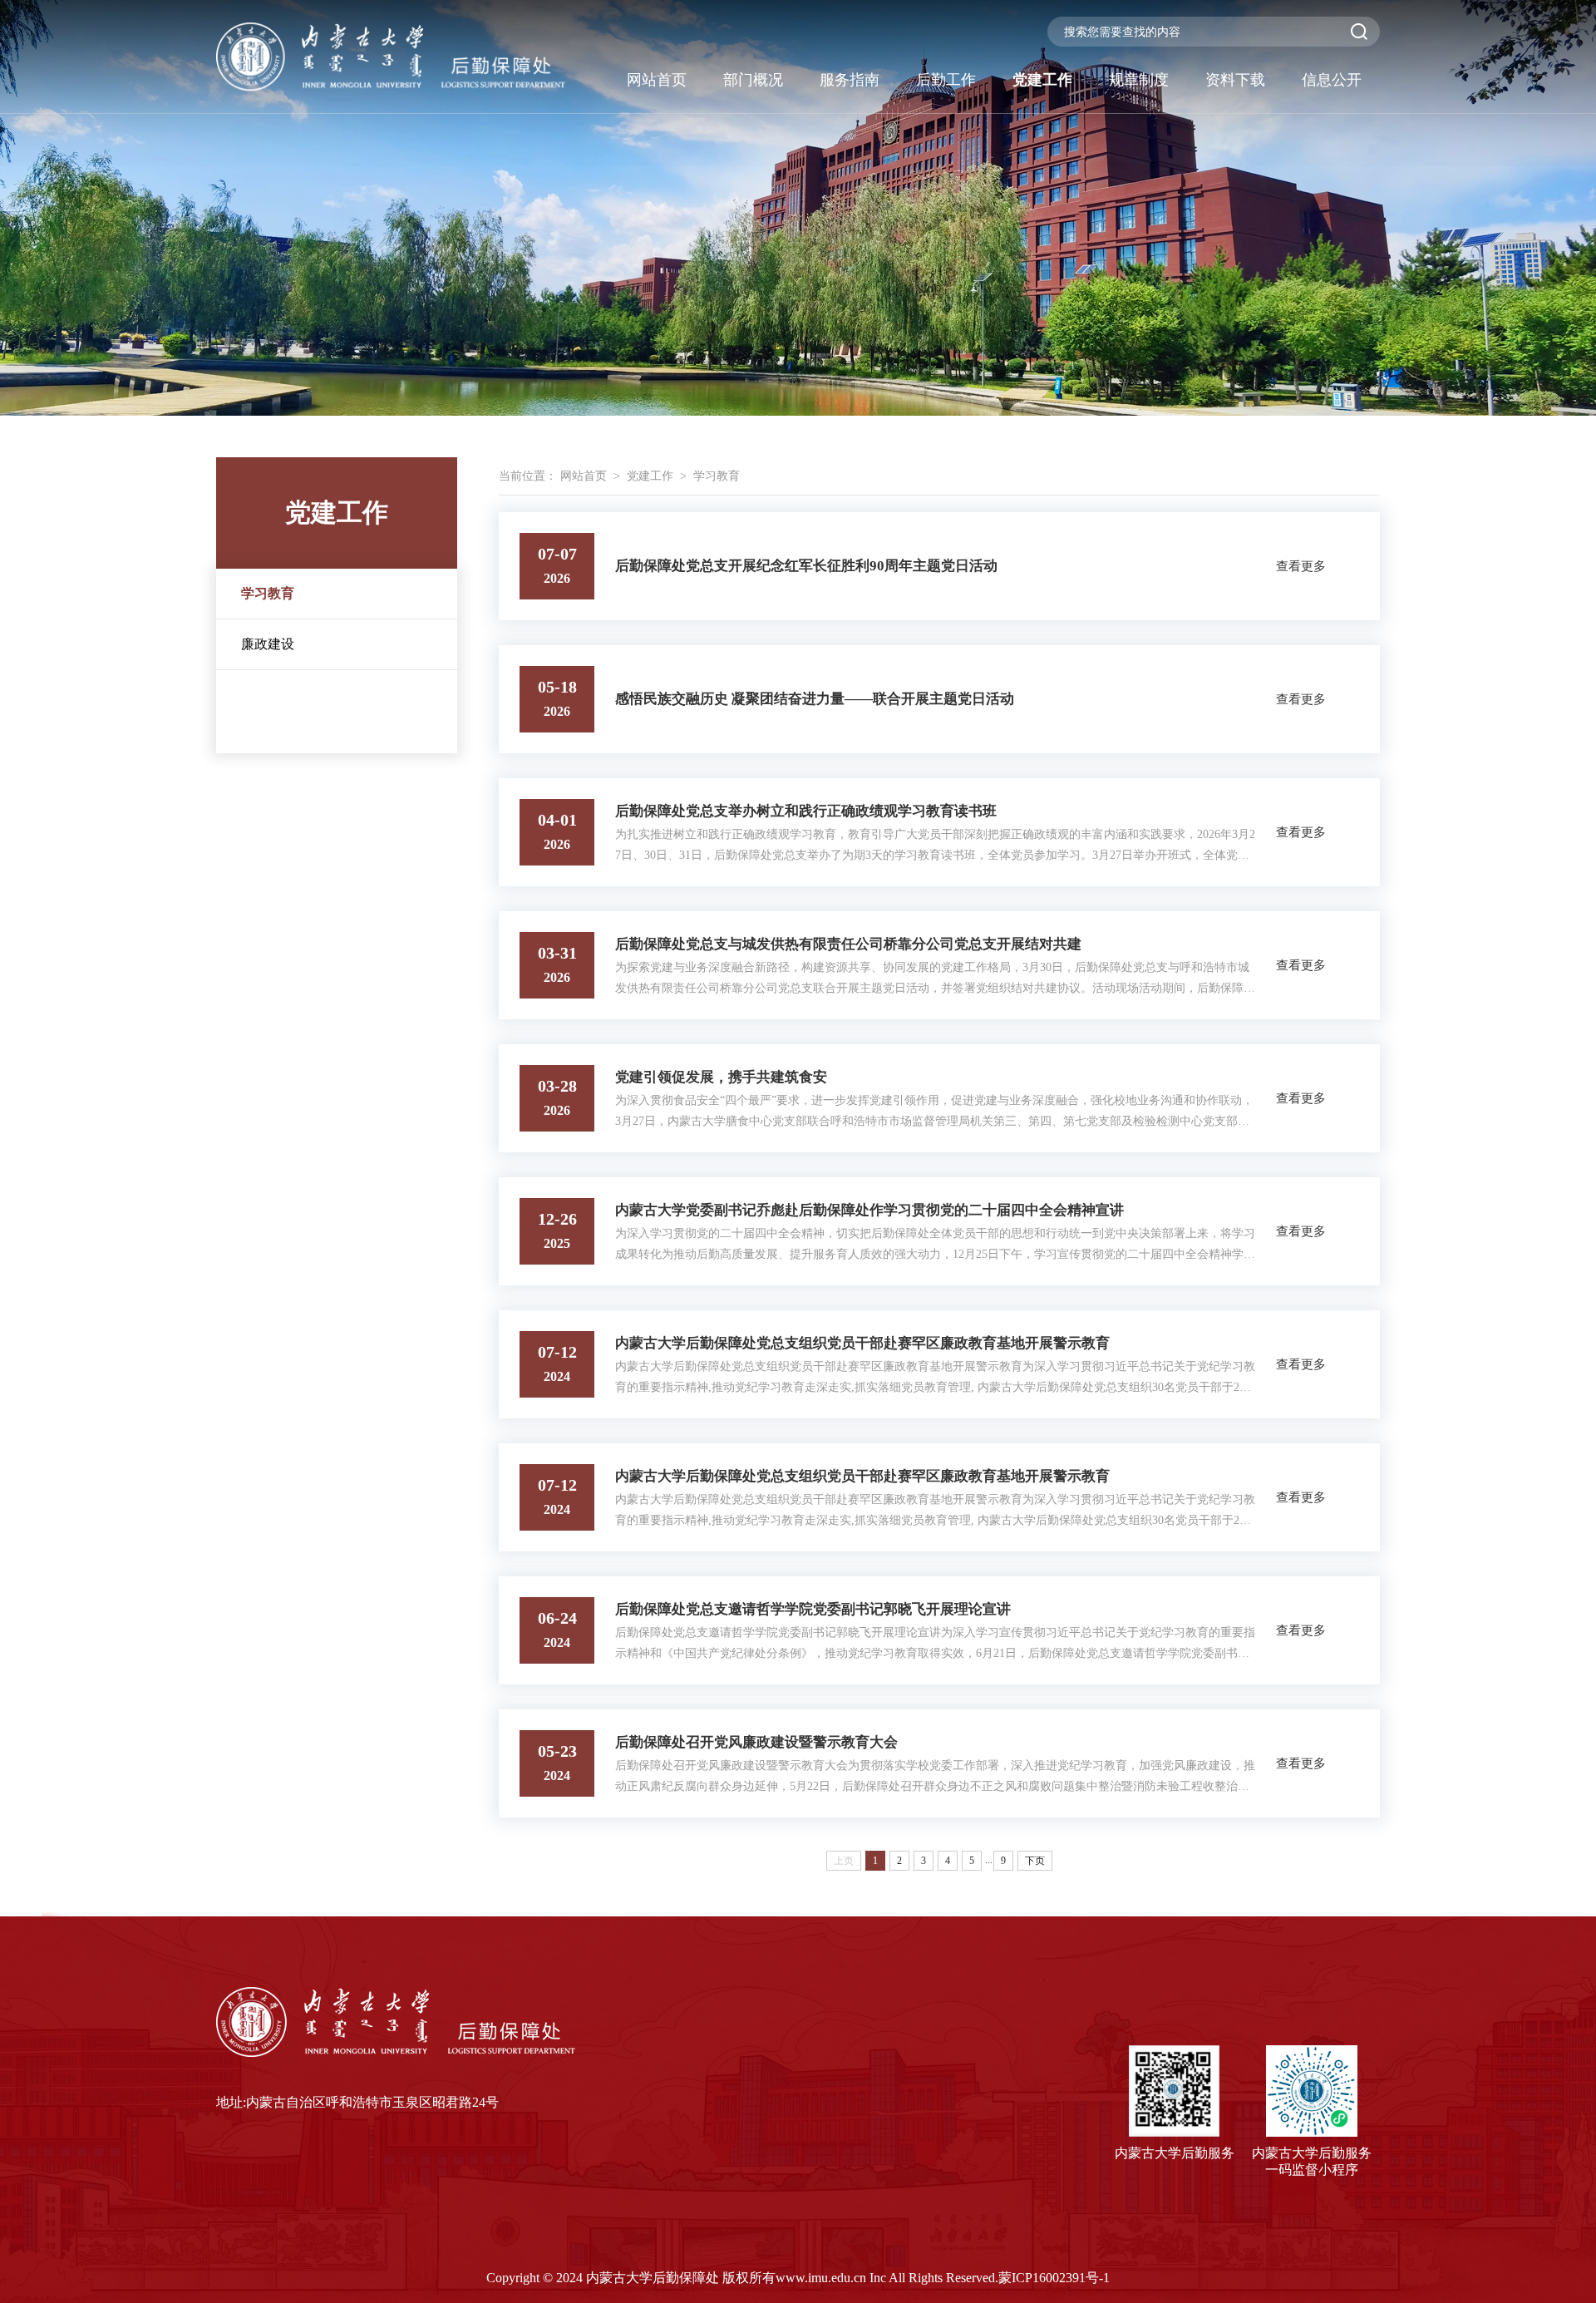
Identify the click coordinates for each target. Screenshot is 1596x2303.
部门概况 (753, 80)
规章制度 (1139, 80)
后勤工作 (946, 80)
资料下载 (1235, 80)
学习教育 (268, 593)
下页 (1035, 1861)
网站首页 (657, 80)
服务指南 (850, 80)
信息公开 (1332, 80)
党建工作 (1042, 80)
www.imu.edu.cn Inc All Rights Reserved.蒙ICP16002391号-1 (943, 2278)
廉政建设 (268, 644)
